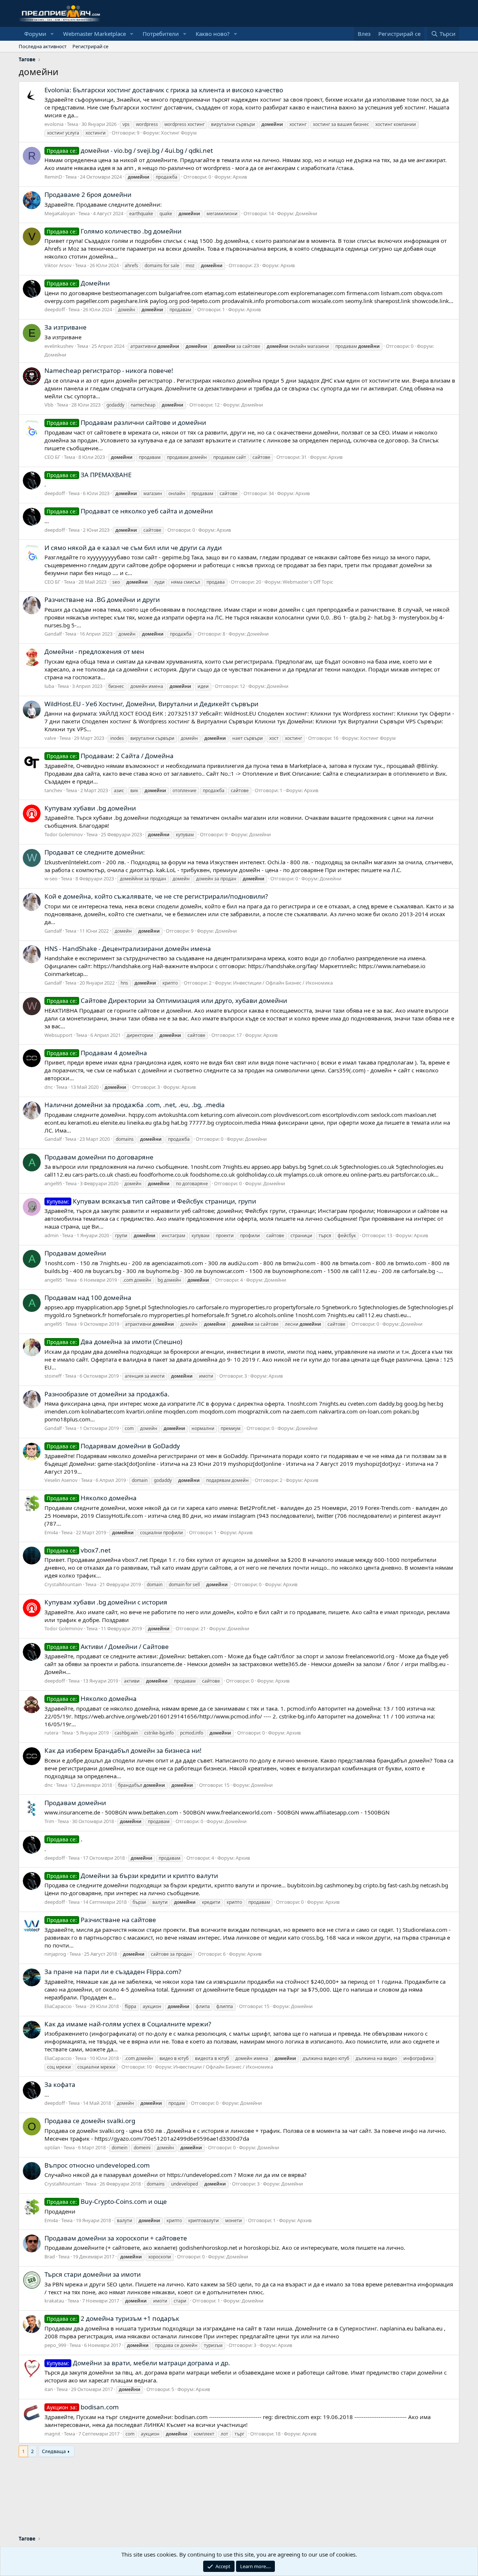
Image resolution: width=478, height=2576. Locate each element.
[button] (52, 34)
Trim (49, 1821)
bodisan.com (83, 2407)
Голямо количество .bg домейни (114, 231)
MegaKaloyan (60, 213)
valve (50, 738)
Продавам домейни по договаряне (99, 1157)
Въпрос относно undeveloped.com (97, 2165)
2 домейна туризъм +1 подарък (113, 2318)
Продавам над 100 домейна (88, 1298)
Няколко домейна (92, 1498)
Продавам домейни (75, 1253)
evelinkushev (59, 346)
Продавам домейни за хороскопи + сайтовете (116, 2238)
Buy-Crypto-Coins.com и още (107, 2201)
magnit (52, 2434)
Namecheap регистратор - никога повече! (109, 370)
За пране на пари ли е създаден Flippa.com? (113, 1972)
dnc (49, 1087)
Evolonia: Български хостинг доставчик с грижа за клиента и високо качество (164, 90)
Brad (50, 2257)
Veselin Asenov (61, 1480)
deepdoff (55, 309)
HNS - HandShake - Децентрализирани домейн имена (128, 949)
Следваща (54, 2451)
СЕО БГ (52, 457)
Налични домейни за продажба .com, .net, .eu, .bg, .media (135, 1105)
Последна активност (43, 46)
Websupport (58, 1035)
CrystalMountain (63, 1584)
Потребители (161, 34)
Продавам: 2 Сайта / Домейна (110, 756)
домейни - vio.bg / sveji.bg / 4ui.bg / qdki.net (130, 150)
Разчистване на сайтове (101, 1920)
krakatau (54, 2301)
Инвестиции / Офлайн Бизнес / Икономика (283, 983)
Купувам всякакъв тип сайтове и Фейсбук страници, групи (151, 1201)
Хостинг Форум (179, 133)
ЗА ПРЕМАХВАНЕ (89, 475)
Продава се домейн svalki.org (90, 2121)
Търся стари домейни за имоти (93, 2274)
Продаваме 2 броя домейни (88, 194)
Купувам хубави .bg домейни (90, 808)
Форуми (35, 34)
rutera (51, 1733)
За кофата (60, 2084)
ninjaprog (55, 1954)
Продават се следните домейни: (95, 852)
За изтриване (66, 327)
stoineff (53, 1376)
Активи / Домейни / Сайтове (108, 1647)
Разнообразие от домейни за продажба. (107, 1394)
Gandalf (53, 634)
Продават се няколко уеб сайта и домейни (130, 511)
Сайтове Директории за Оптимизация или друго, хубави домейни (167, 1000)
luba (49, 686)
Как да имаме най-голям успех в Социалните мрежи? (128, 2024)
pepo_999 (55, 2345)
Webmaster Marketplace (94, 34)
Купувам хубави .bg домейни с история (106, 1602)
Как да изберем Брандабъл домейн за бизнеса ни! (123, 1750)
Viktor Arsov (58, 265)
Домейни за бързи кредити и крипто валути (132, 1876)
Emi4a (51, 1532)
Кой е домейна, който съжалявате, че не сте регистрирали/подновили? (156, 896)
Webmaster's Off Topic (308, 582)
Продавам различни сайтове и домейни (126, 422)
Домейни (306, 213)
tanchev (53, 790)
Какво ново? (213, 34)
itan (49, 2389)
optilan (52, 2147)
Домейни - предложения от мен (94, 651)
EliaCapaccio (58, 2006)
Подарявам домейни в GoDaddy (113, 1446)
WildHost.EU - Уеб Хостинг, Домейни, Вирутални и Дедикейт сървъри (151, 704)
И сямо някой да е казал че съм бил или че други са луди (133, 548)
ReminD (53, 177)
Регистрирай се (90, 46)
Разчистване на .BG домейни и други (102, 600)
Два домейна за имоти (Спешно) (114, 1342)
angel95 (53, 1183)
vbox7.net (79, 1550)
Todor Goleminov (64, 834)
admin (52, 1235)
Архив (240, 177)
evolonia (54, 124)
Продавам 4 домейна (97, 1053)
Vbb (49, 405)
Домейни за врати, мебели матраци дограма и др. (138, 2363)
